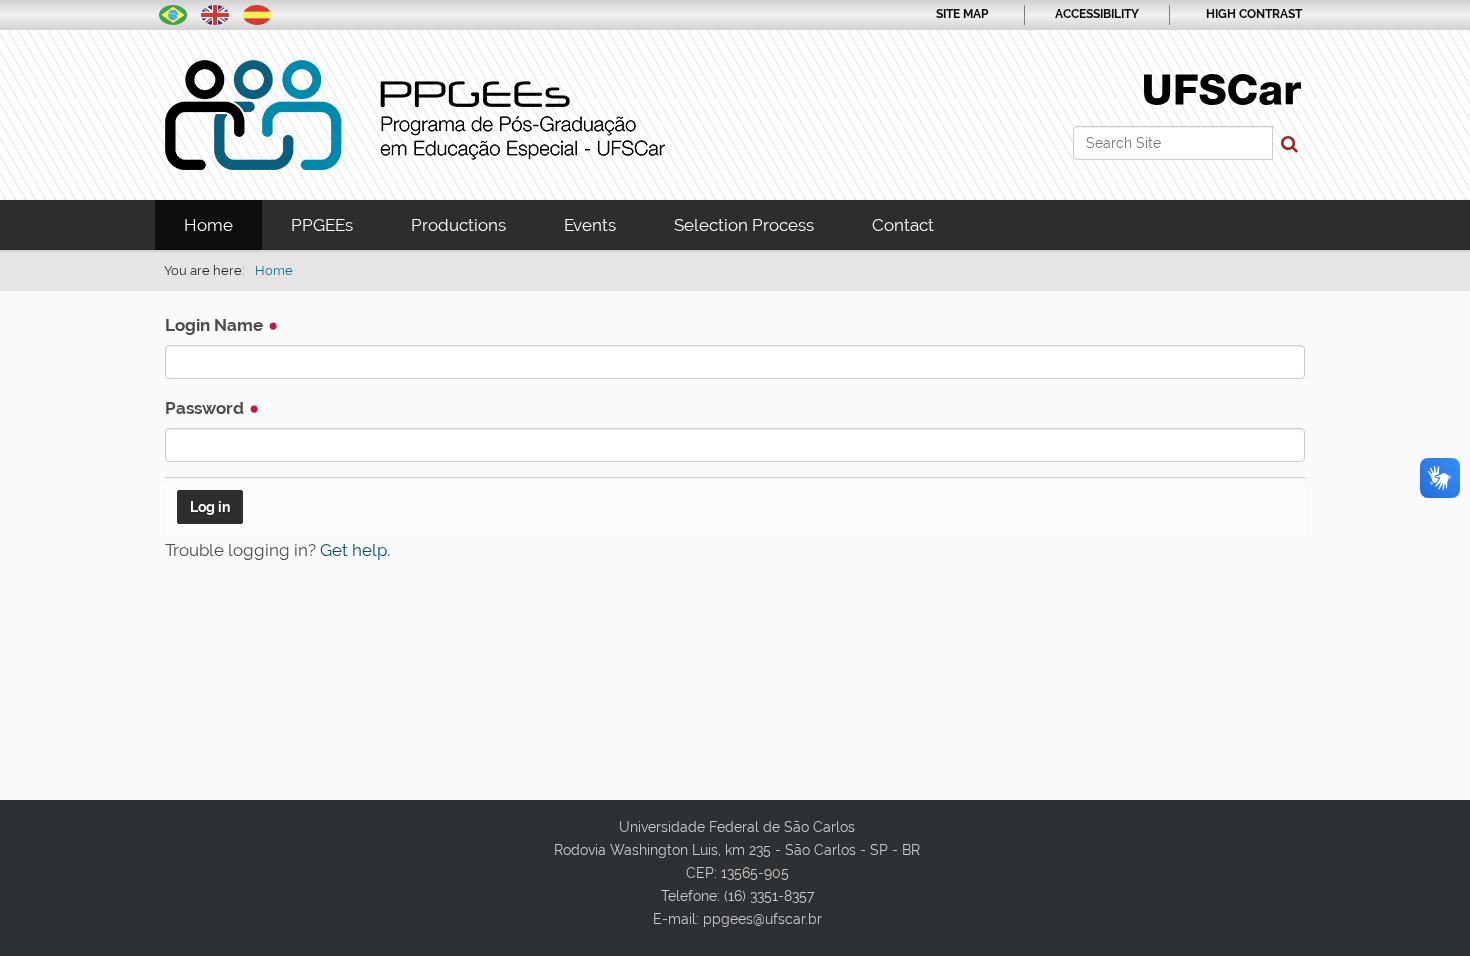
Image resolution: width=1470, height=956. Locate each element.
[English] (415, 115)
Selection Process (744, 225)
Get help (353, 550)
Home (208, 225)
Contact (903, 225)
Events (590, 225)
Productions (458, 225)
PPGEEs (322, 225)
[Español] (257, 13)
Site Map (962, 14)
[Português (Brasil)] (173, 13)
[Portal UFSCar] (1222, 88)
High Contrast (1254, 14)
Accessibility (1097, 14)
